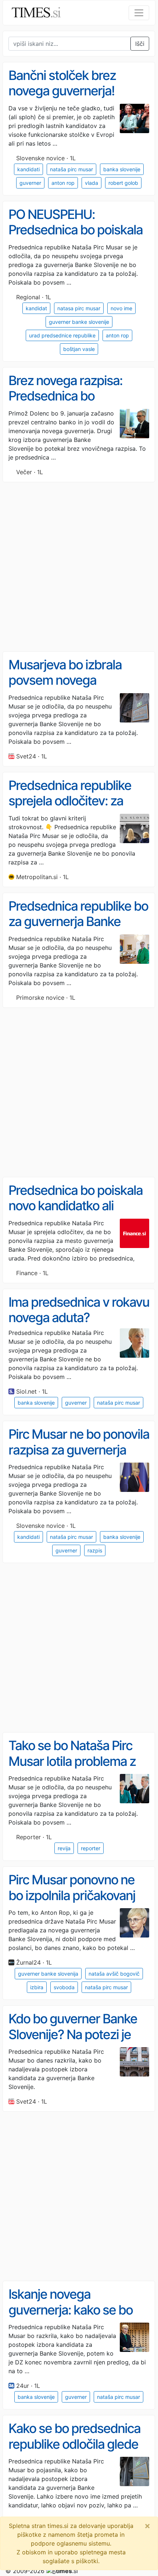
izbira (37, 1987)
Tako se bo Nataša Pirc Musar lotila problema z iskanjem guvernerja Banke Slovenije (72, 1769)
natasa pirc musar (79, 308)
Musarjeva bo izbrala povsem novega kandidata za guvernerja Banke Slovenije (75, 688)
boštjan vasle (79, 349)
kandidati (28, 169)
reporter (91, 1848)
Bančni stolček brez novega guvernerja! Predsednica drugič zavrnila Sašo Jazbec (66, 99)
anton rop (63, 183)
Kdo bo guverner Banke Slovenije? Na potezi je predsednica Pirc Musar (73, 2034)
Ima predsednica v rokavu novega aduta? (79, 1310)
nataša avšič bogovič (114, 1974)
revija (64, 1848)
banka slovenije (122, 169)
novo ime (121, 308)
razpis (95, 1550)
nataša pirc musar (71, 169)
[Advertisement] (79, 567)
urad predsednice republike (62, 335)
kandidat (36, 308)
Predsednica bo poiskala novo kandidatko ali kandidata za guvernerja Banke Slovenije (76, 1214)
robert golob (123, 183)
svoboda (64, 1987)
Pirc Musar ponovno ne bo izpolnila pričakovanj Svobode (72, 1895)
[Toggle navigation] (139, 13)
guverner (30, 183)
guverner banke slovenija (48, 1974)
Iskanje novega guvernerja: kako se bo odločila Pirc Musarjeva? (74, 2310)
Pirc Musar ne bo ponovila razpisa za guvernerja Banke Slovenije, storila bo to (79, 1457)
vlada (91, 183)
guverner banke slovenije (79, 322)
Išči (140, 44)
